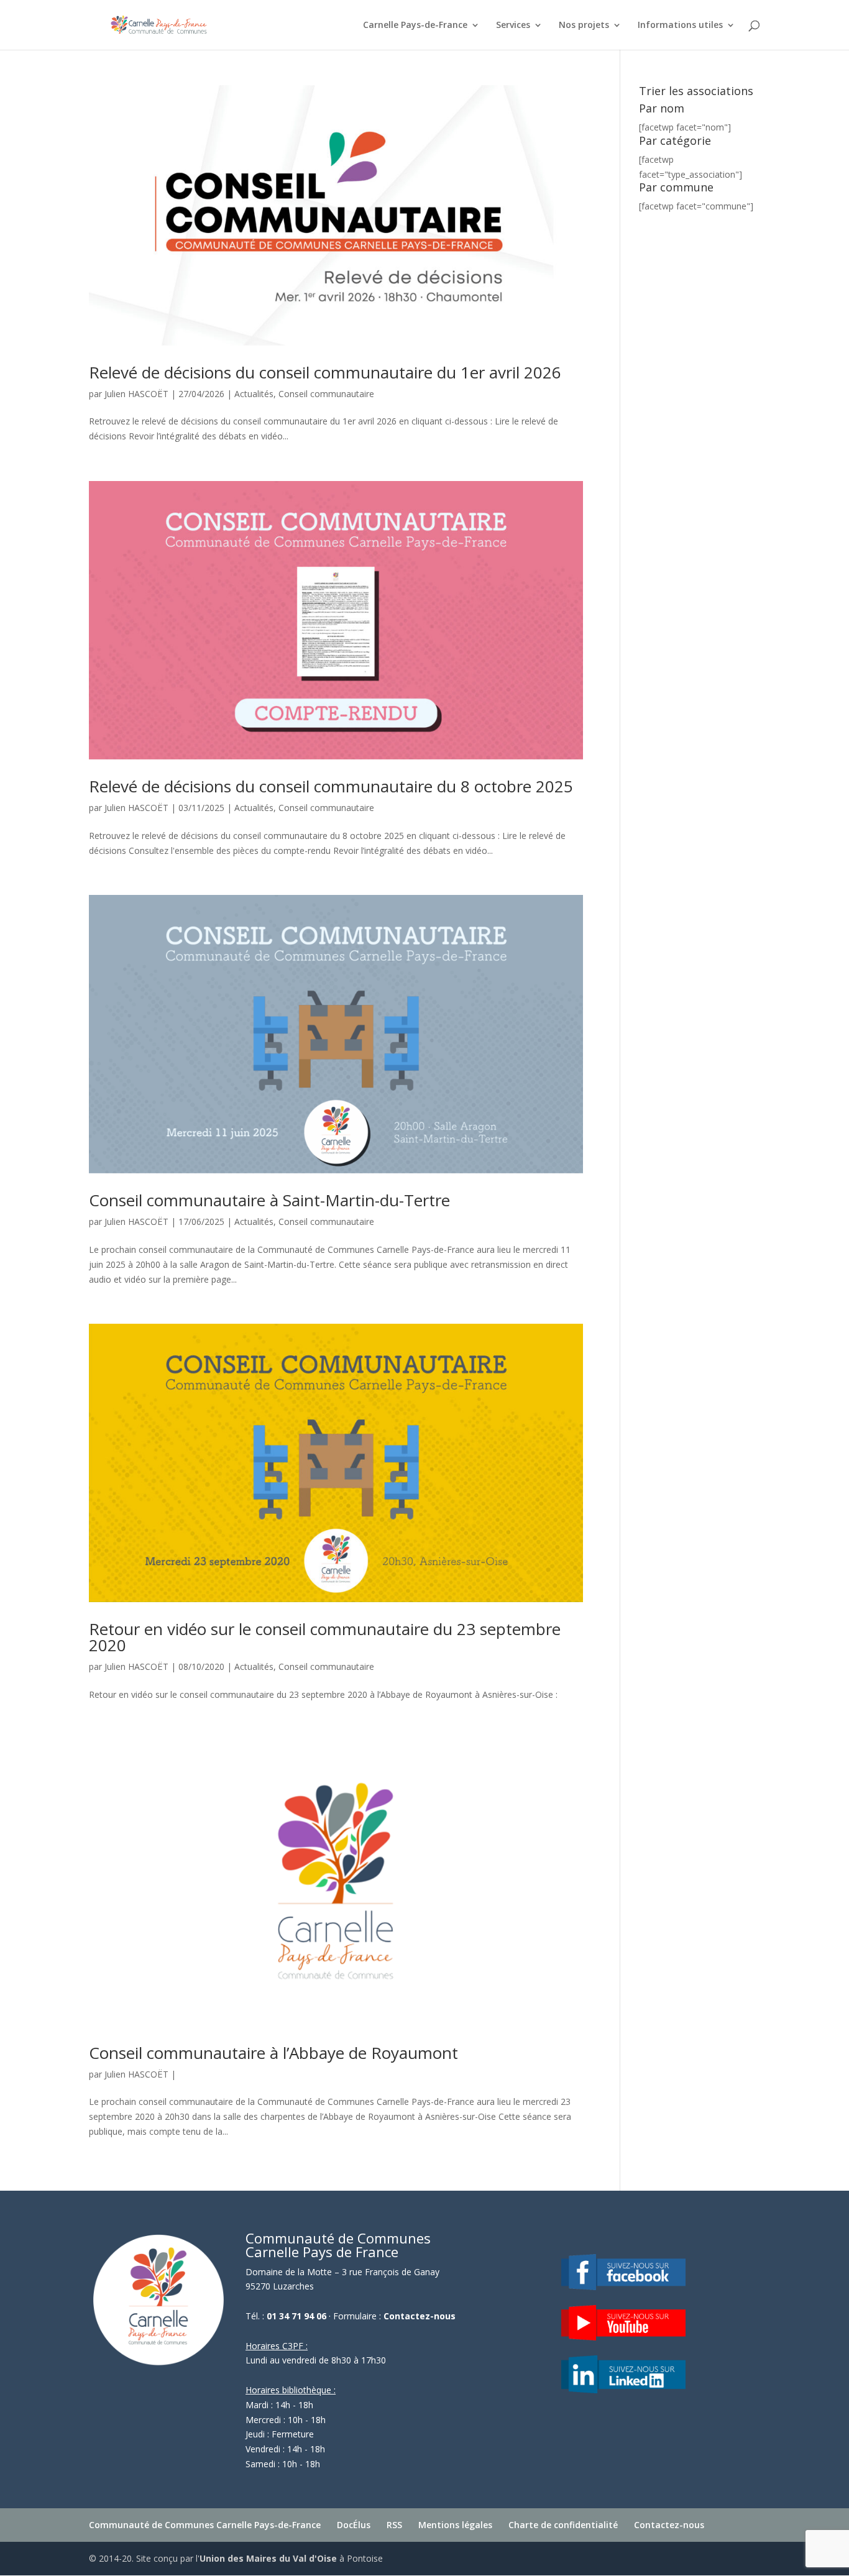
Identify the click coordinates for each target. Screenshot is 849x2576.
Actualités (254, 394)
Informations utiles (680, 25)
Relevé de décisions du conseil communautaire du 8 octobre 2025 (331, 786)
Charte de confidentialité (563, 2525)
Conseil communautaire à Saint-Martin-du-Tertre (269, 1200)
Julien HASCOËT (136, 394)
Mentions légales (455, 2525)
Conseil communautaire (326, 394)
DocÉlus (354, 2525)
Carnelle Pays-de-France (415, 25)
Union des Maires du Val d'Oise (268, 2558)
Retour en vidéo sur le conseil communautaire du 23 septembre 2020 (325, 1637)
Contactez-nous (420, 2316)
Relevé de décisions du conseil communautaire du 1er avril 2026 (325, 372)
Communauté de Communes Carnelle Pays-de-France (205, 2525)
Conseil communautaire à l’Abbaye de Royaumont (273, 2053)
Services (513, 25)
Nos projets (584, 25)
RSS (394, 2525)
